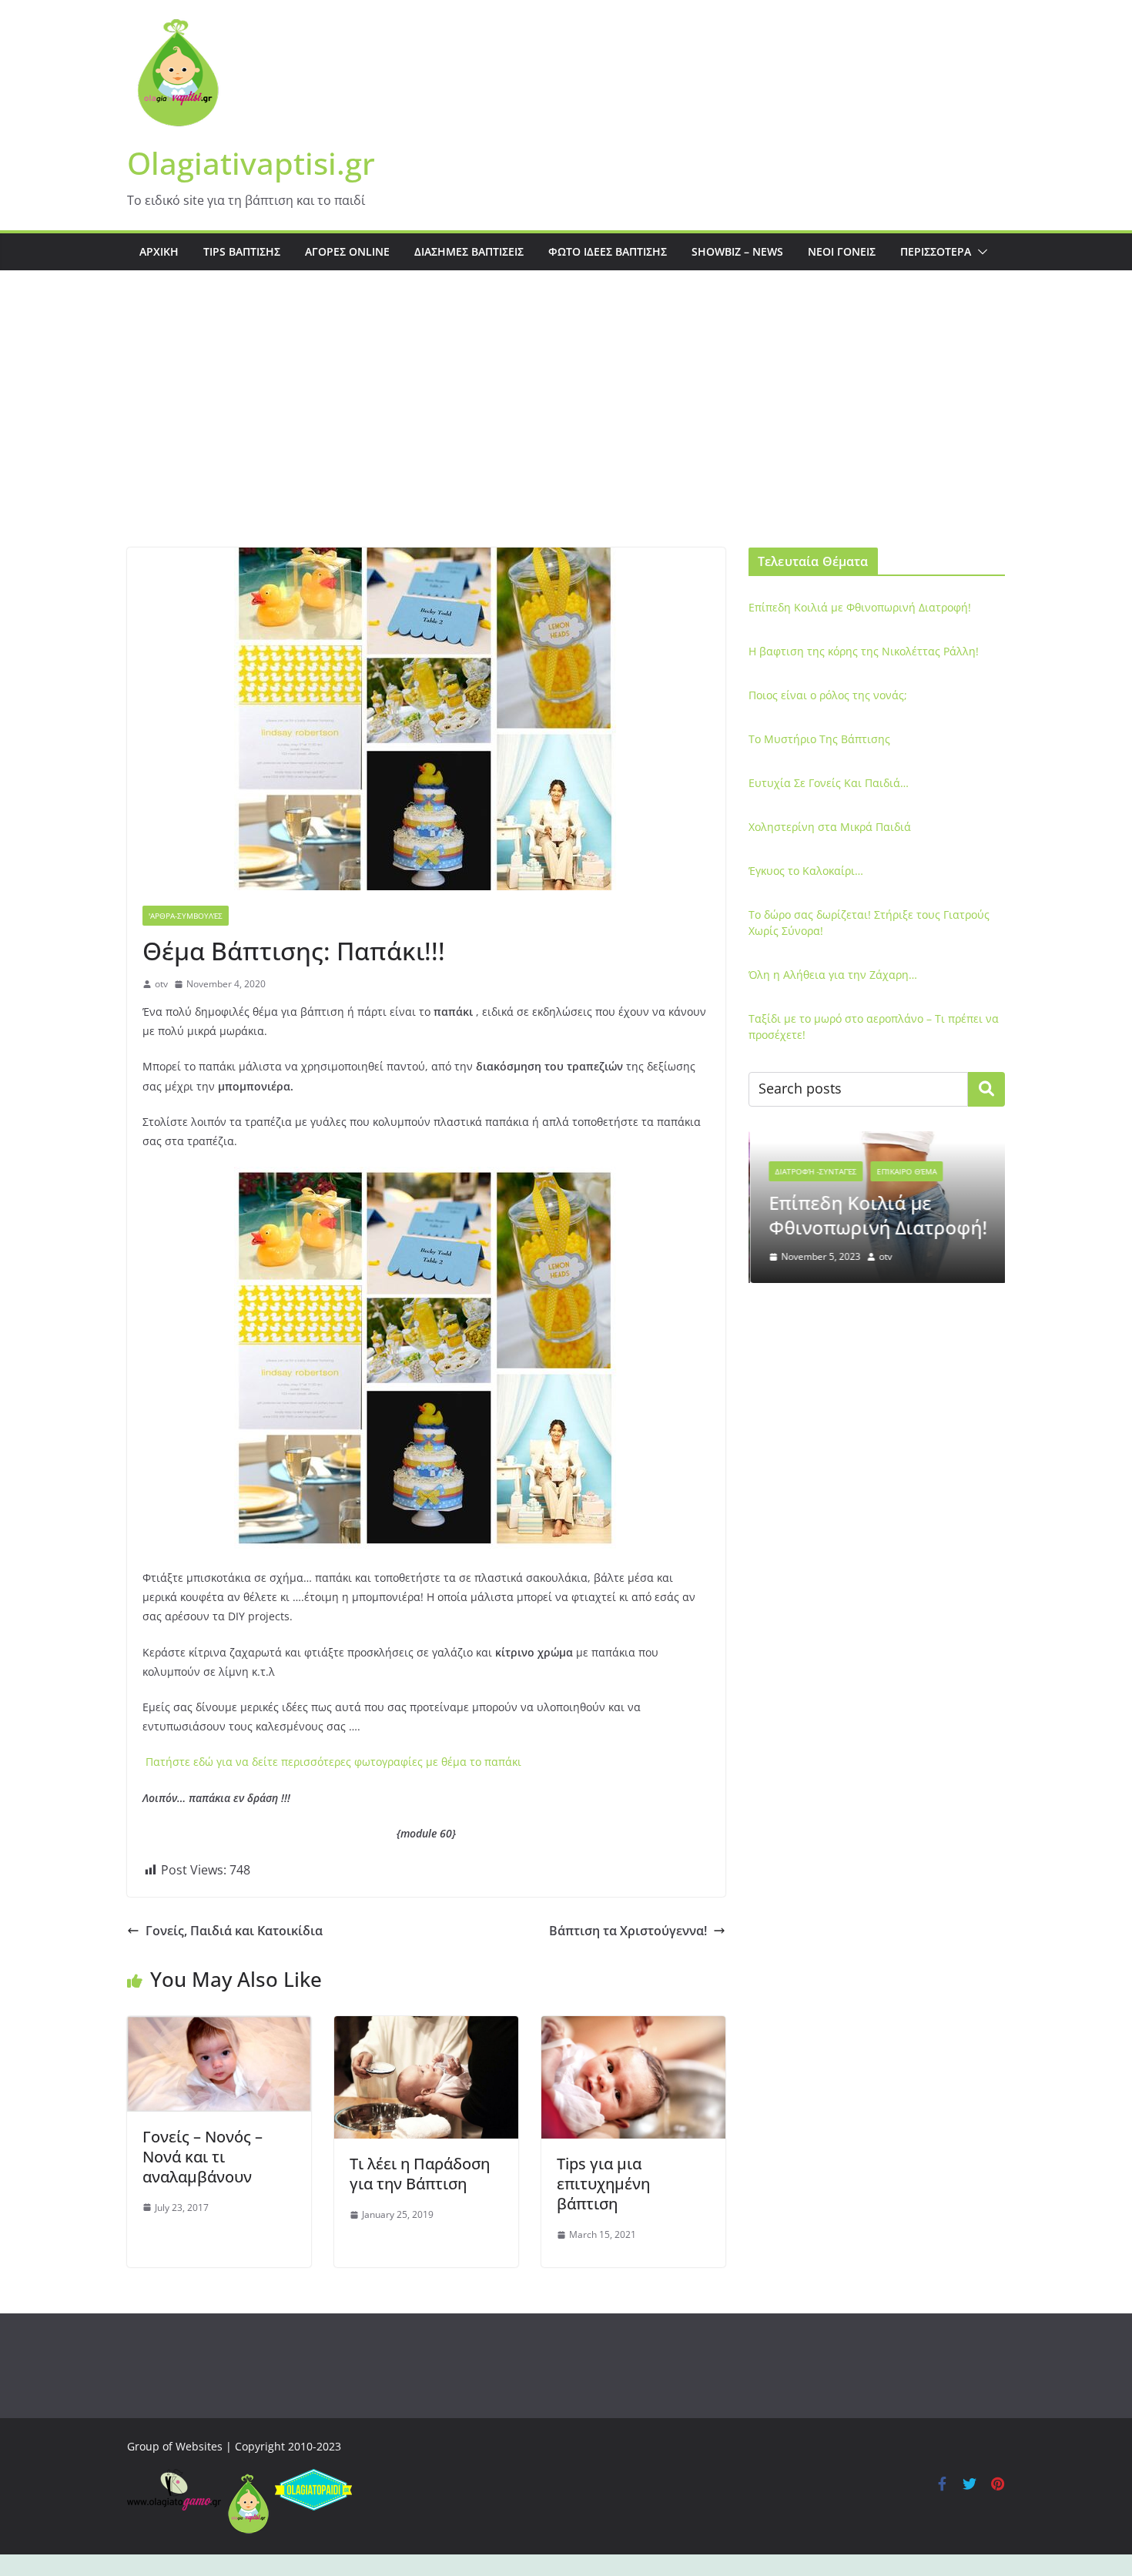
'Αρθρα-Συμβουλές (186, 916)
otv (161, 984)
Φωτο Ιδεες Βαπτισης (608, 251)
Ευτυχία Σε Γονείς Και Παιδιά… (829, 783)
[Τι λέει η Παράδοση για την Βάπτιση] (426, 2027)
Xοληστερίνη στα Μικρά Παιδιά (830, 827)
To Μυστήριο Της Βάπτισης (819, 739)
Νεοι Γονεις (842, 251)
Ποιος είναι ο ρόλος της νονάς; (828, 695)
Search (986, 1089)
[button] (980, 252)
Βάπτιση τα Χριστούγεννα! (628, 1931)
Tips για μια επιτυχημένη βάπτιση (603, 2184)
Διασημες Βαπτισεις (469, 251)
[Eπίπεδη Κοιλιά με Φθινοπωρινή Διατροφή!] (877, 1141)
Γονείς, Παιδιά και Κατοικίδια (234, 1931)
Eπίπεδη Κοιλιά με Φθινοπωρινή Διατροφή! (860, 607)
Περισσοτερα (936, 251)
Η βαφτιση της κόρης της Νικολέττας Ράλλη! (864, 651)
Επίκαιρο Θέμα (905, 1171)
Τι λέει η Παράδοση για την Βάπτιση (420, 2174)
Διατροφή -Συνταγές (814, 1171)
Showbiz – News (737, 251)
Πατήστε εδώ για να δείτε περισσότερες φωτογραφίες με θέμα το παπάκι (333, 1762)
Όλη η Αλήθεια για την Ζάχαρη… (833, 975)
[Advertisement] (566, 432)
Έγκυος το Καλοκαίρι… (806, 871)
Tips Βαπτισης (242, 251)
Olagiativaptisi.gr (251, 163)
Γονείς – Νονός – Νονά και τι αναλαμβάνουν (203, 2157)
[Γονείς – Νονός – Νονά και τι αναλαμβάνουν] (219, 2027)
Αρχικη (159, 251)
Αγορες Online (347, 251)
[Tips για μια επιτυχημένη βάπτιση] (633, 2027)
